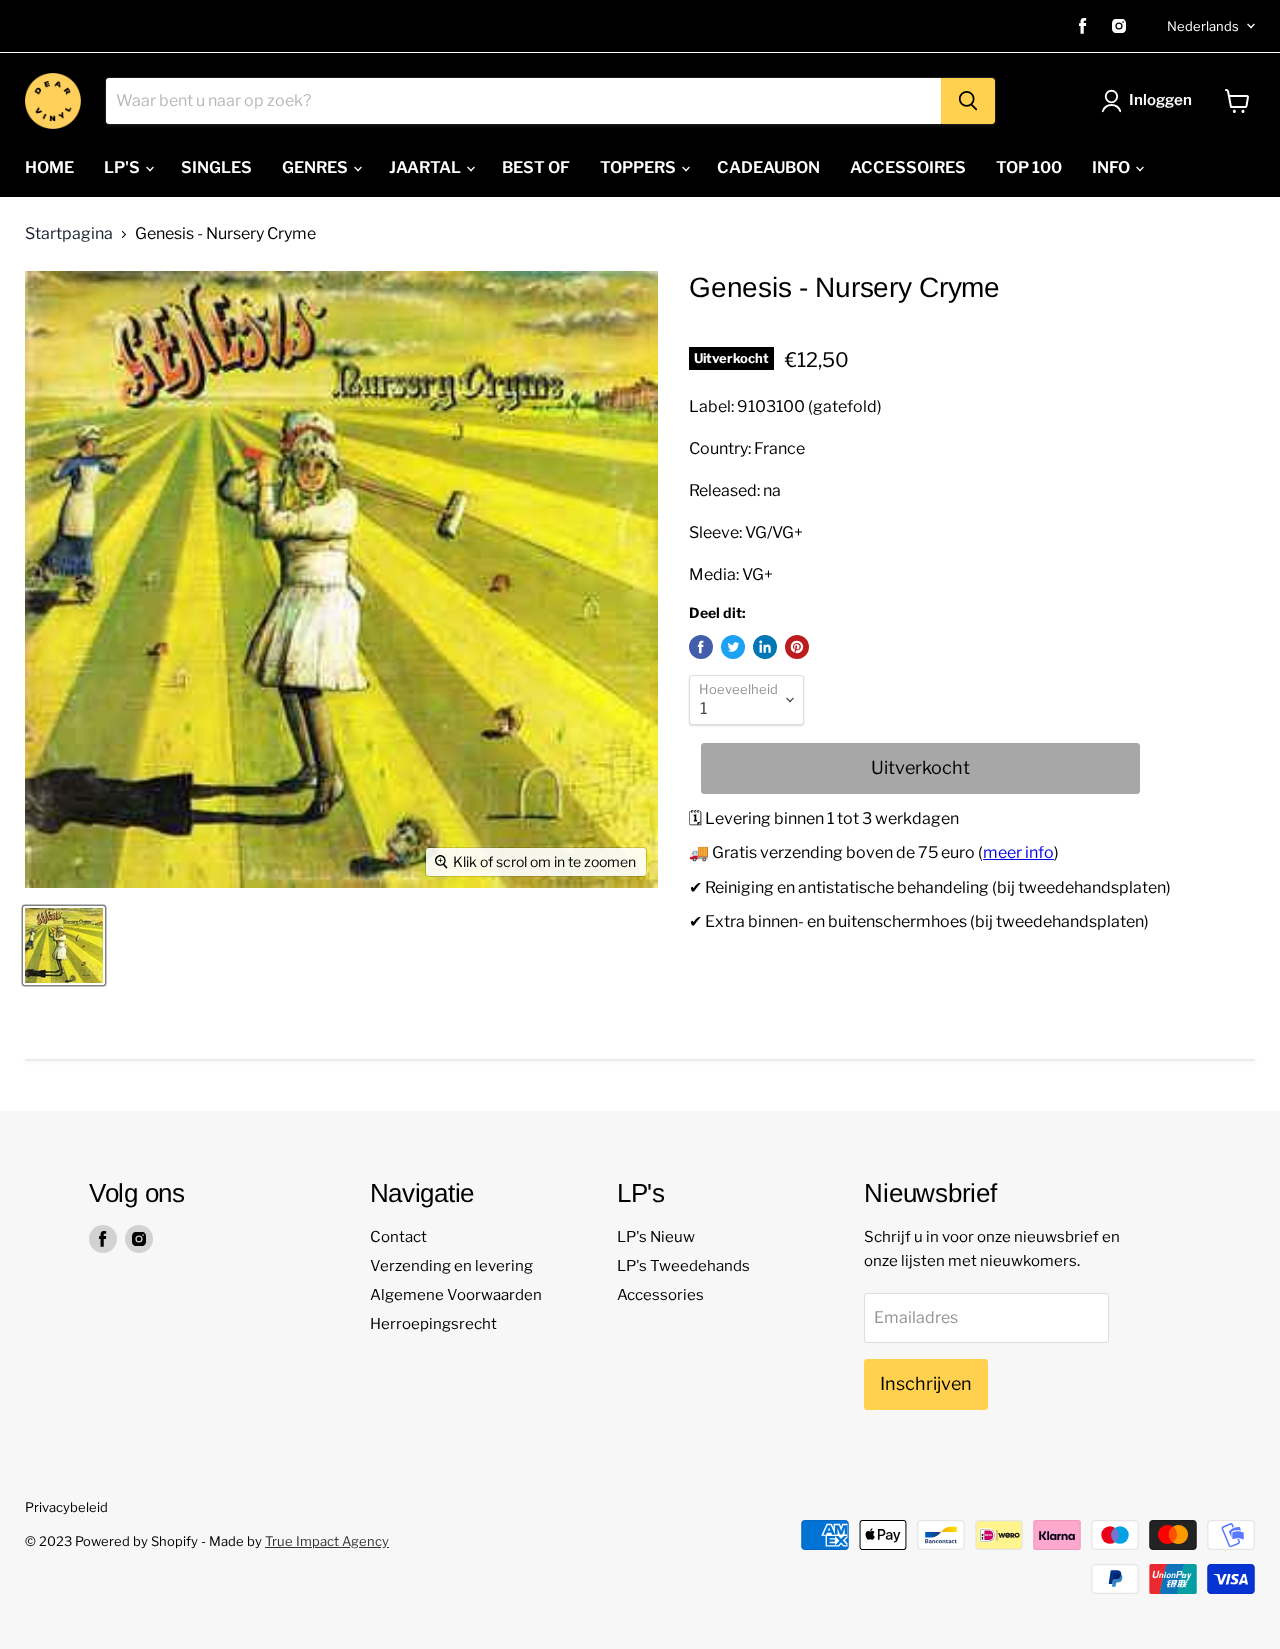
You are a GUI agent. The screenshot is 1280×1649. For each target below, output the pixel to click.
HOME (49, 167)
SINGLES (216, 167)
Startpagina (69, 234)
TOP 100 (1029, 167)
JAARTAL (426, 167)
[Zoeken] (968, 101)
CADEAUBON (768, 167)
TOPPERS (639, 167)
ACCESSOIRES (908, 167)
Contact (398, 1237)
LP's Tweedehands (683, 1266)
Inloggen (1160, 100)
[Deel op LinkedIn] (765, 647)
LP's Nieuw (656, 1237)
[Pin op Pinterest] (797, 647)
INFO (1112, 167)
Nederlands (1203, 26)
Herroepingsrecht (433, 1324)
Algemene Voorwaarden (456, 1295)
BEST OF (536, 167)
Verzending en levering (451, 1266)
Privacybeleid (66, 1507)
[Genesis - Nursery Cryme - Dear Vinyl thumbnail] (64, 945)
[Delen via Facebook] (701, 647)
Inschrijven (926, 1383)
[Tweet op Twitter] (733, 647)
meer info (1018, 852)
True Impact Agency (327, 1541)
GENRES (316, 167)
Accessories (660, 1295)
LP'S (123, 167)
